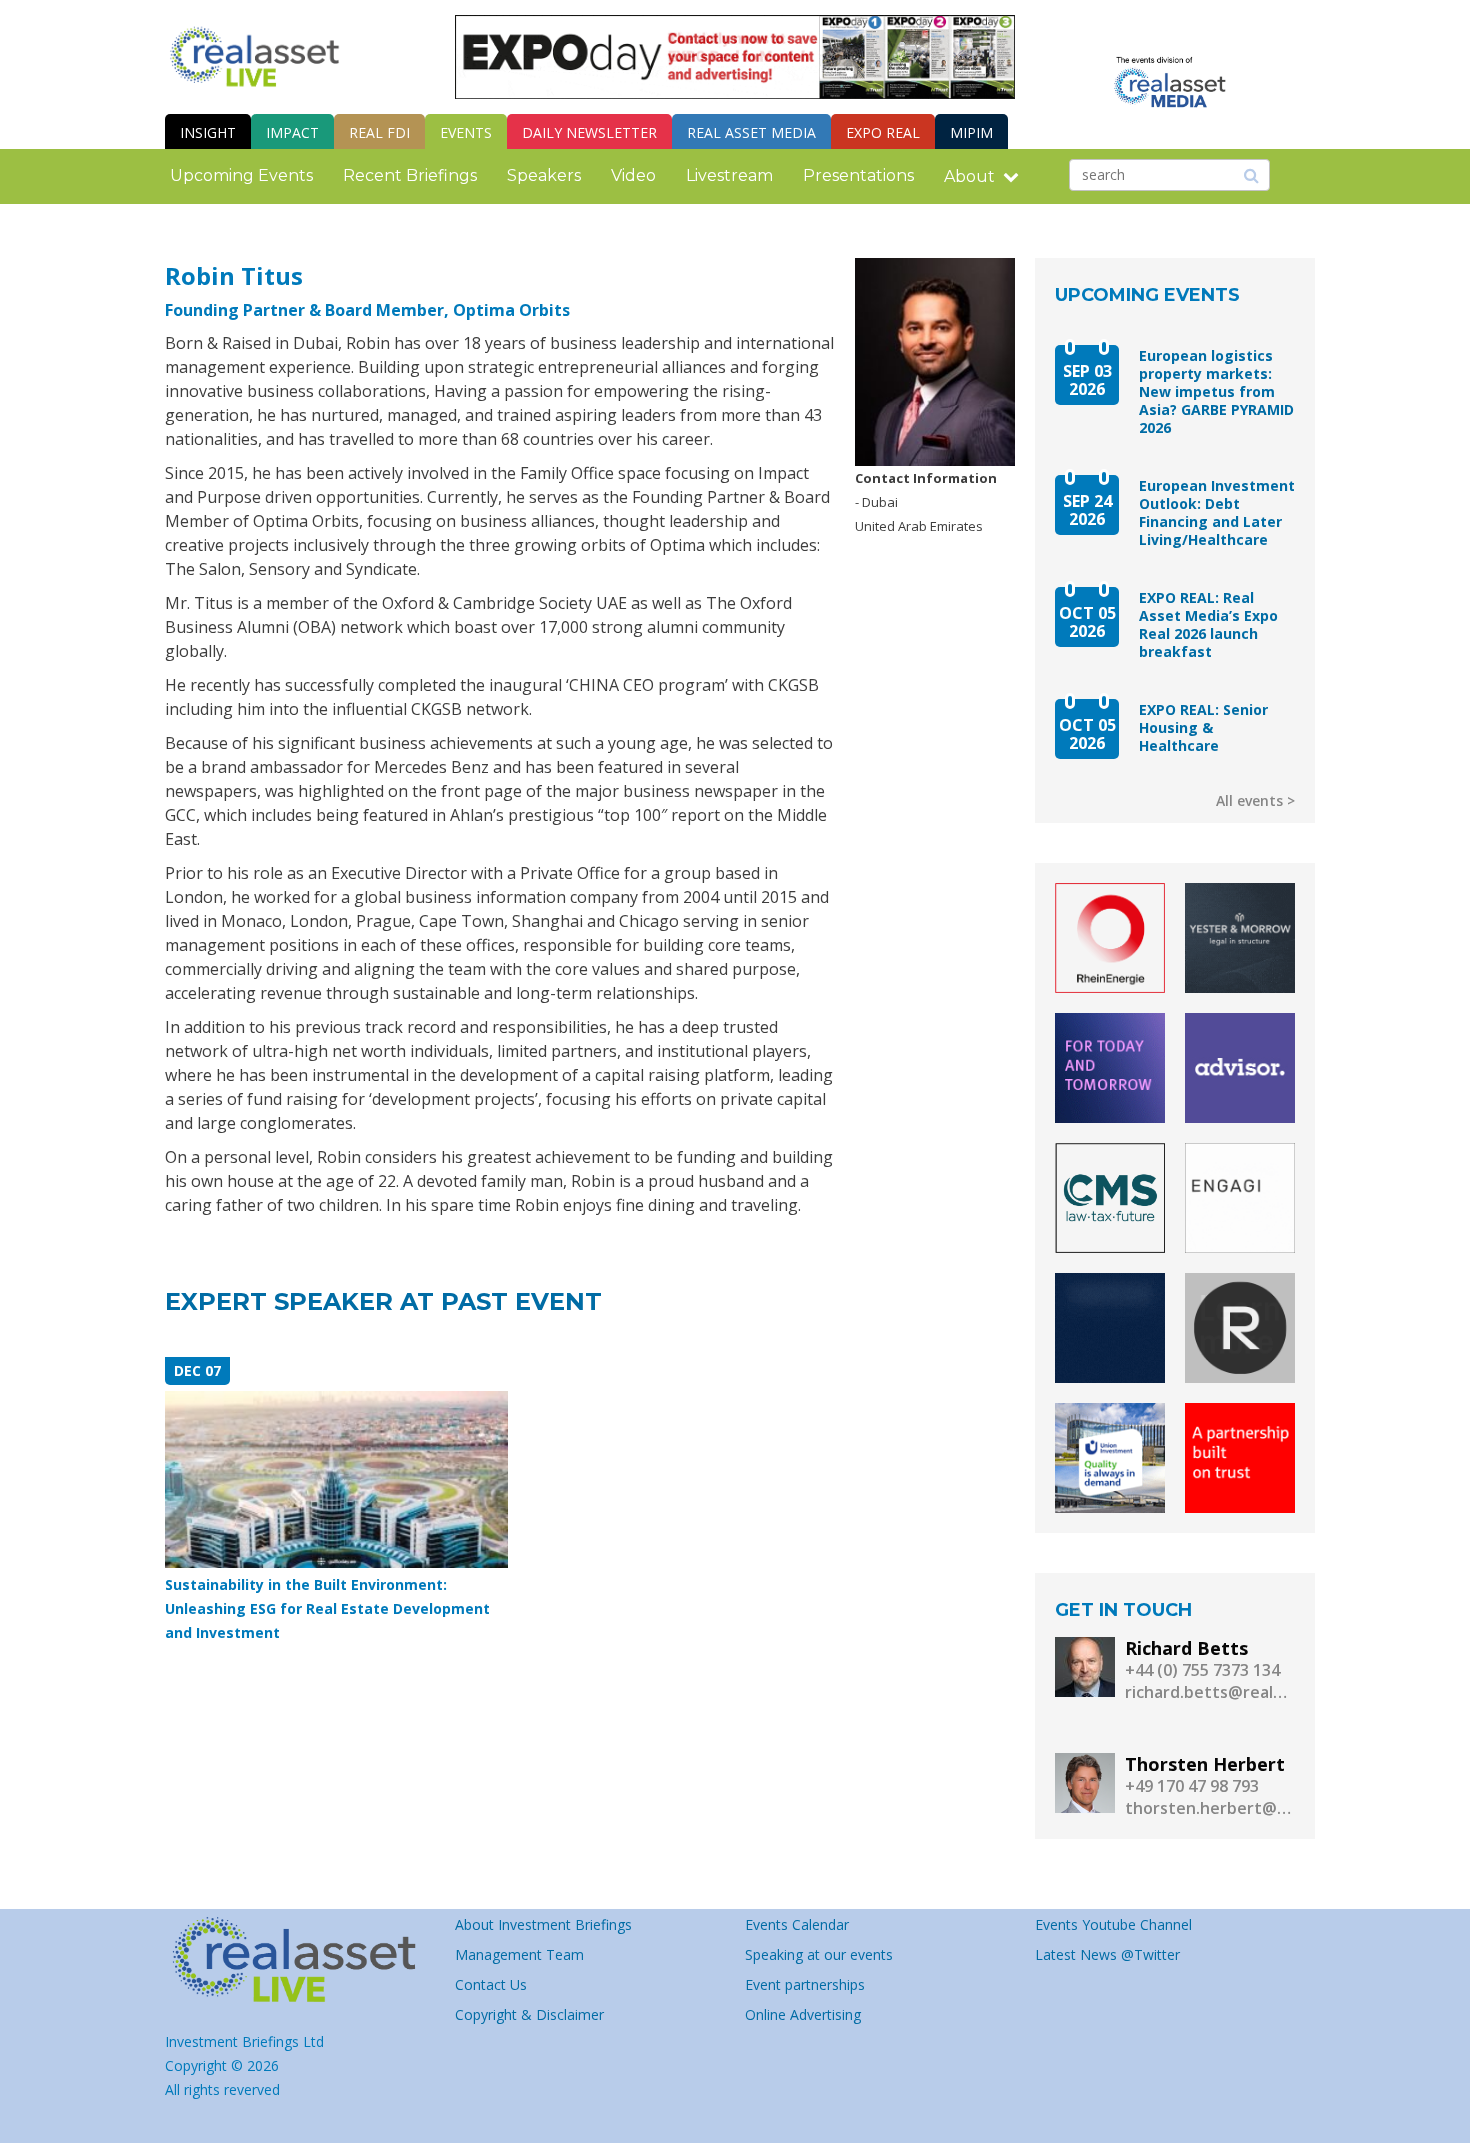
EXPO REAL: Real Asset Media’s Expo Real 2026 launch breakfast (1208, 625)
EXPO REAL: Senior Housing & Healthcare (1203, 728)
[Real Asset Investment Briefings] (254, 56)
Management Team (519, 1954)
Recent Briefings (410, 175)
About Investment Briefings (543, 1924)
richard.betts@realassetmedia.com (1210, 1692)
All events (1249, 800)
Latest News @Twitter (1107, 1954)
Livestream (729, 175)
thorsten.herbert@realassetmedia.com (1210, 1808)
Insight (208, 132)
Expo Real (883, 132)
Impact (292, 132)
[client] (1110, 938)
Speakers (544, 175)
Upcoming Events (241, 175)
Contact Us (491, 1984)
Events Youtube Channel (1113, 1924)
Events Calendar (797, 1924)
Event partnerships (805, 1984)
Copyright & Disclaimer (529, 2014)
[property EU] (300, 1960)
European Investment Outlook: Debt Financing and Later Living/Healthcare (1217, 513)
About (969, 176)
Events (466, 132)
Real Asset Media (751, 132)
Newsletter (589, 132)
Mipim (971, 132)
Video (633, 175)
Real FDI (379, 132)
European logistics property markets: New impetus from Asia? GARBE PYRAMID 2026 (1216, 392)
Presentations (858, 175)
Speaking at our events (819, 1954)
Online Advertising (803, 2014)
